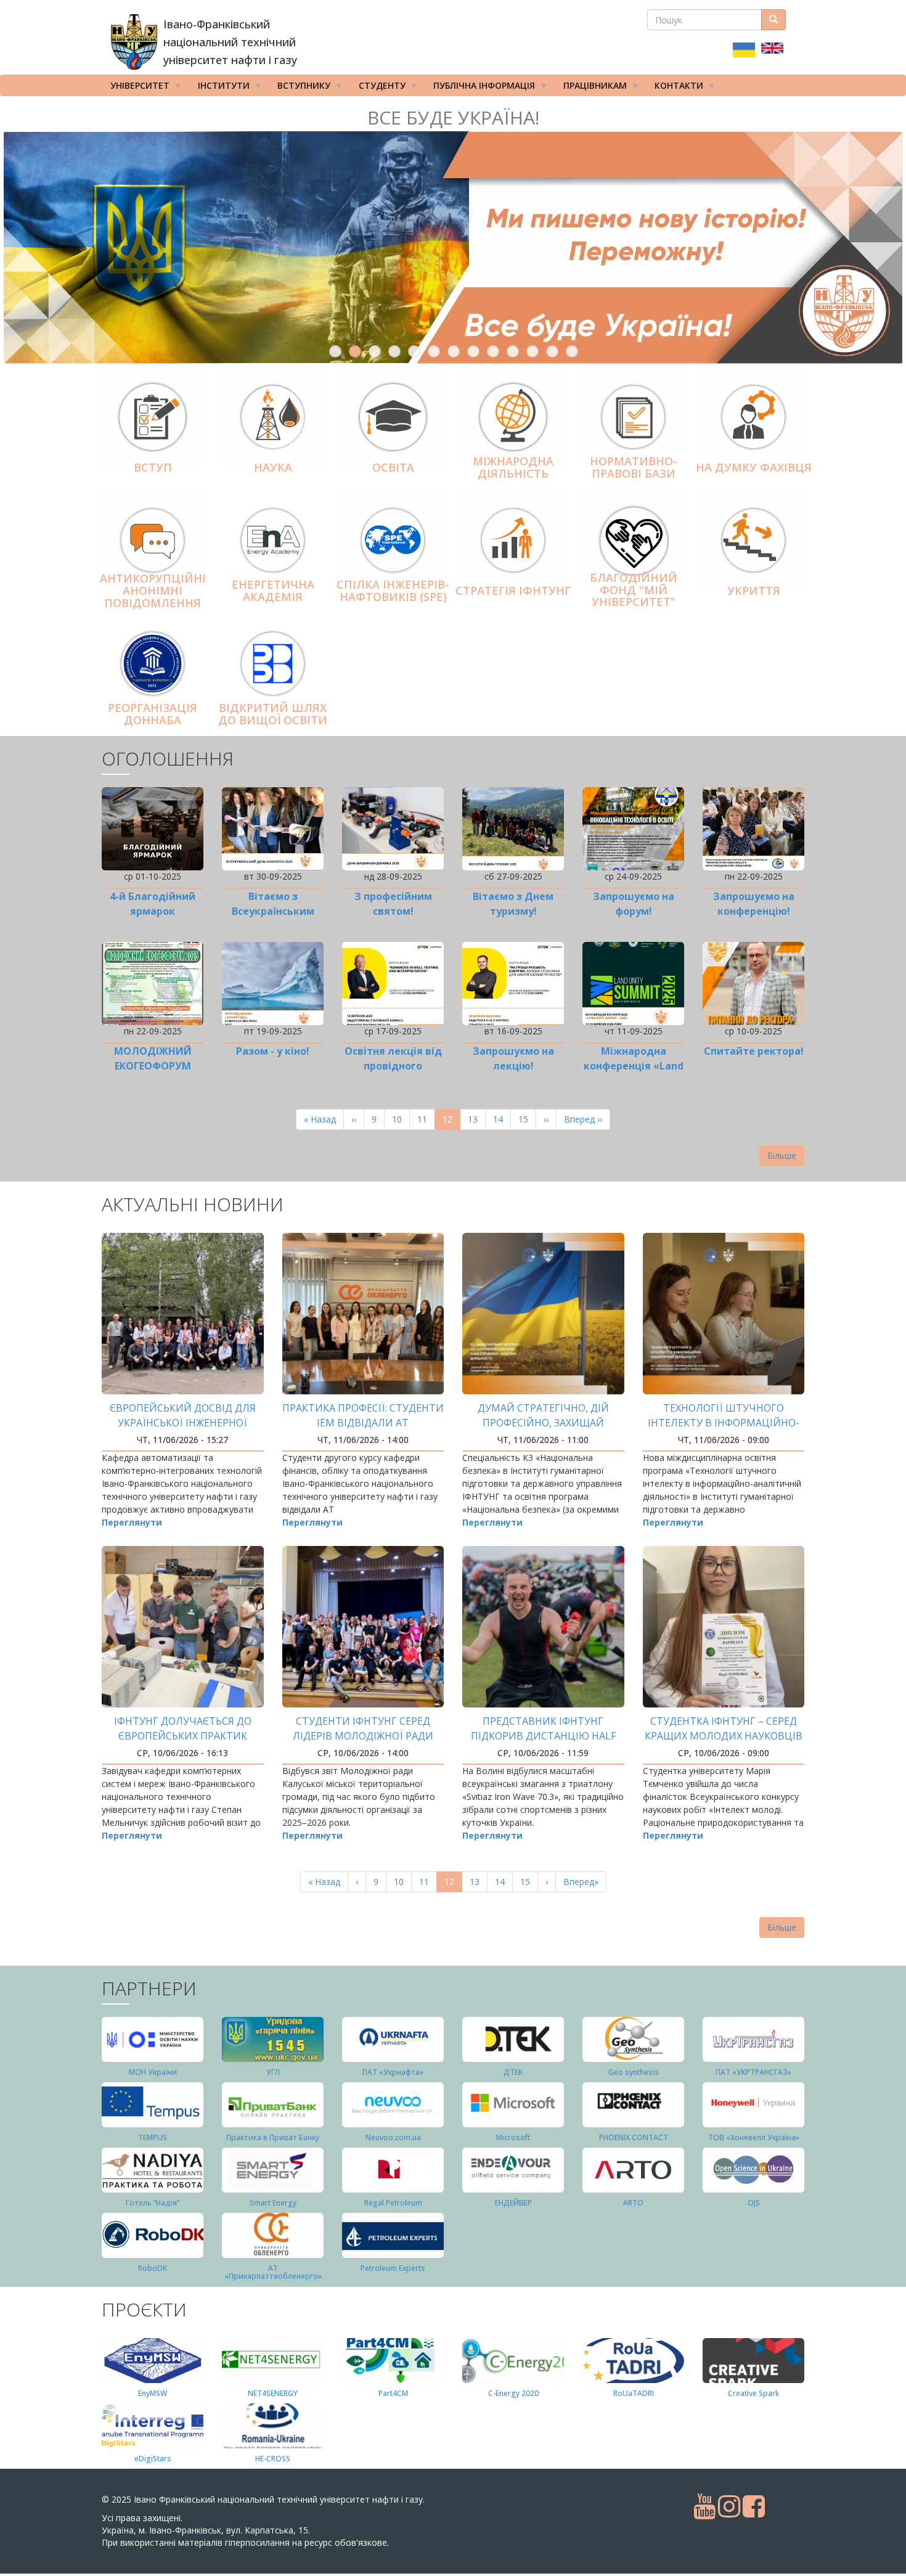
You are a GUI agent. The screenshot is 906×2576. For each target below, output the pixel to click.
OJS (754, 2203)
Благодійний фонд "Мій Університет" (634, 590)
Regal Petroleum (393, 2203)
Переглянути (132, 1522)
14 (502, 1119)
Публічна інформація (480, 88)
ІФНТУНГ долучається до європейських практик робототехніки (183, 1736)
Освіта (393, 467)
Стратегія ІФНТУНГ (513, 591)
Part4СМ (393, 2393)
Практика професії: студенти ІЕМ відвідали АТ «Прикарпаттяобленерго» (363, 1423)
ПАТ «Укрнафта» (393, 2072)
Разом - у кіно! (273, 1051)
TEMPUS (153, 2137)
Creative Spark (753, 2393)
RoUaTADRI (634, 2393)
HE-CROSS (273, 2459)
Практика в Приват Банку (273, 2137)
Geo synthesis (634, 2072)
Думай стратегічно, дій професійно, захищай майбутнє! (543, 1423)
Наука (273, 467)
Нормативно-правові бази (634, 467)
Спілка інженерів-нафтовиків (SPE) (393, 591)
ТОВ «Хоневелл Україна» (754, 2137)
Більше (782, 1155)
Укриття (754, 591)
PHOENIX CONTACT (634, 2137)
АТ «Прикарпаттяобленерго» (273, 2272)
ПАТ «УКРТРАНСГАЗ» (753, 2072)
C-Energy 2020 (513, 2393)
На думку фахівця (754, 467)
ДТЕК (513, 2072)
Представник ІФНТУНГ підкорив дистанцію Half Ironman (543, 1736)
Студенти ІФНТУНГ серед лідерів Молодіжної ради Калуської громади (363, 1736)
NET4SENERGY (273, 2393)
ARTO (633, 2203)
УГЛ (273, 2072)
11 (533, 351)
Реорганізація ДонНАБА (153, 714)
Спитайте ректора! (754, 1051)
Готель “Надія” (153, 2203)
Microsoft (513, 2137)
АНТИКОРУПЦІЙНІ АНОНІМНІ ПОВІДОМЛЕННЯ (153, 591)
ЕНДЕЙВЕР (513, 2203)
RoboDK (153, 2268)
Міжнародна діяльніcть (513, 467)
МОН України (153, 2072)
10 (513, 351)
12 (552, 351)
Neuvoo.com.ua (393, 2137)
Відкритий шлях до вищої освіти (273, 714)
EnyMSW (153, 2393)
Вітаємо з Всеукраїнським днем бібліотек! (273, 911)
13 (572, 351)
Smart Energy (273, 2203)
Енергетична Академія (273, 591)
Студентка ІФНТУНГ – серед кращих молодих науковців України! (724, 1736)
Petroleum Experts (393, 2268)
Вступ (153, 467)
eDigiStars (153, 2459)
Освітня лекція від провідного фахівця (393, 1066)
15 (527, 1119)
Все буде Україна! (453, 117)
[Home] (134, 42)
